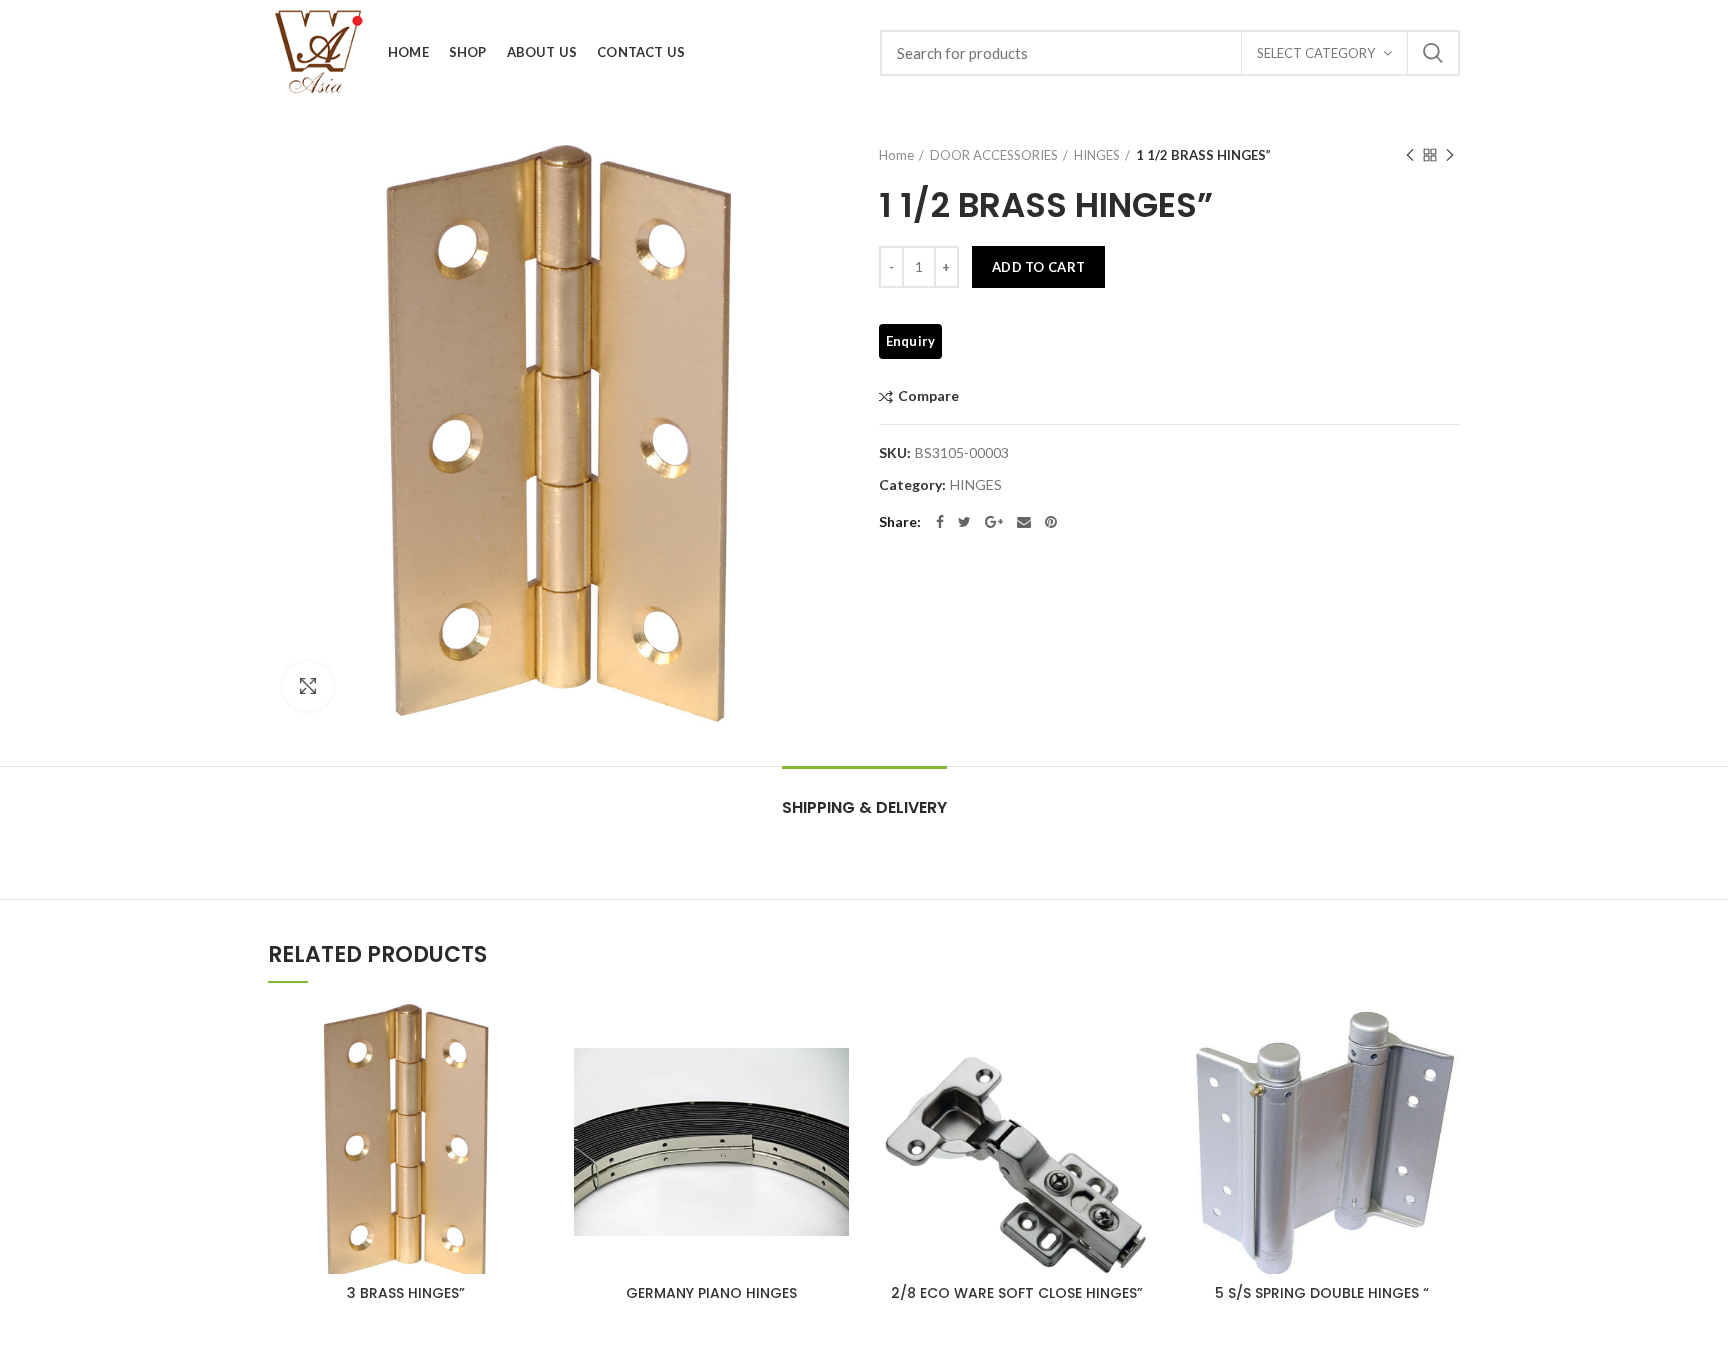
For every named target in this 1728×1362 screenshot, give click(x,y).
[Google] (994, 522)
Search (1433, 53)
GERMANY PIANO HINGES (711, 1293)
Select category (1316, 53)
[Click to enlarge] (308, 686)
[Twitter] (964, 522)
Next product (1450, 155)
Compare (928, 396)
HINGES (1097, 155)
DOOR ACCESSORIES (994, 155)
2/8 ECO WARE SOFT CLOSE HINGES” (1017, 1293)
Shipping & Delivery (864, 807)
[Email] (1024, 522)
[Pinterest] (1051, 522)
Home (896, 155)
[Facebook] (940, 522)
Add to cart (1038, 267)
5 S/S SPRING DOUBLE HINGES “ (1322, 1293)
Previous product (1410, 155)
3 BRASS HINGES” (406, 1293)
